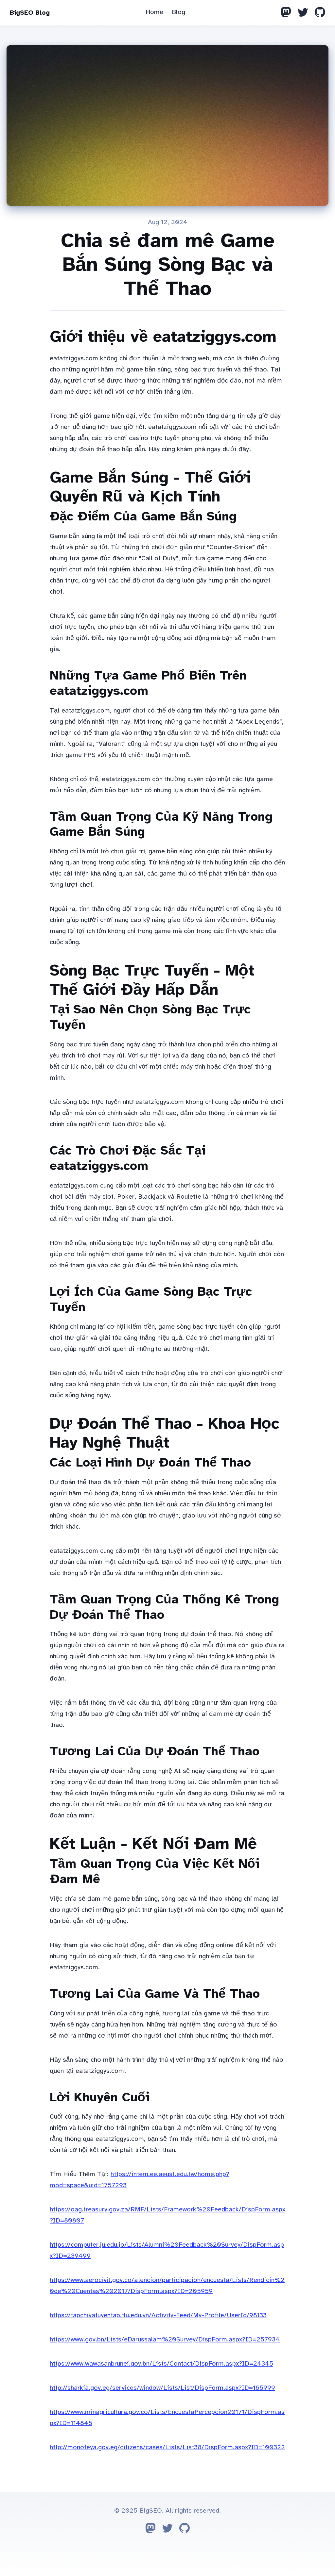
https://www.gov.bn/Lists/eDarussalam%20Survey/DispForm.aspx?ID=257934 (165, 2339)
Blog (178, 12)
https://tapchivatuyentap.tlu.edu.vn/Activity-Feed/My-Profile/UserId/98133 (158, 2315)
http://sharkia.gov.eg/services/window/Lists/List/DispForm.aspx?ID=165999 (162, 2388)
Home (154, 12)
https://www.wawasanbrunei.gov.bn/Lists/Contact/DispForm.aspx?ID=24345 (161, 2363)
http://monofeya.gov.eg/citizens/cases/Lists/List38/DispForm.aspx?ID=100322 (167, 2447)
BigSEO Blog (30, 13)
